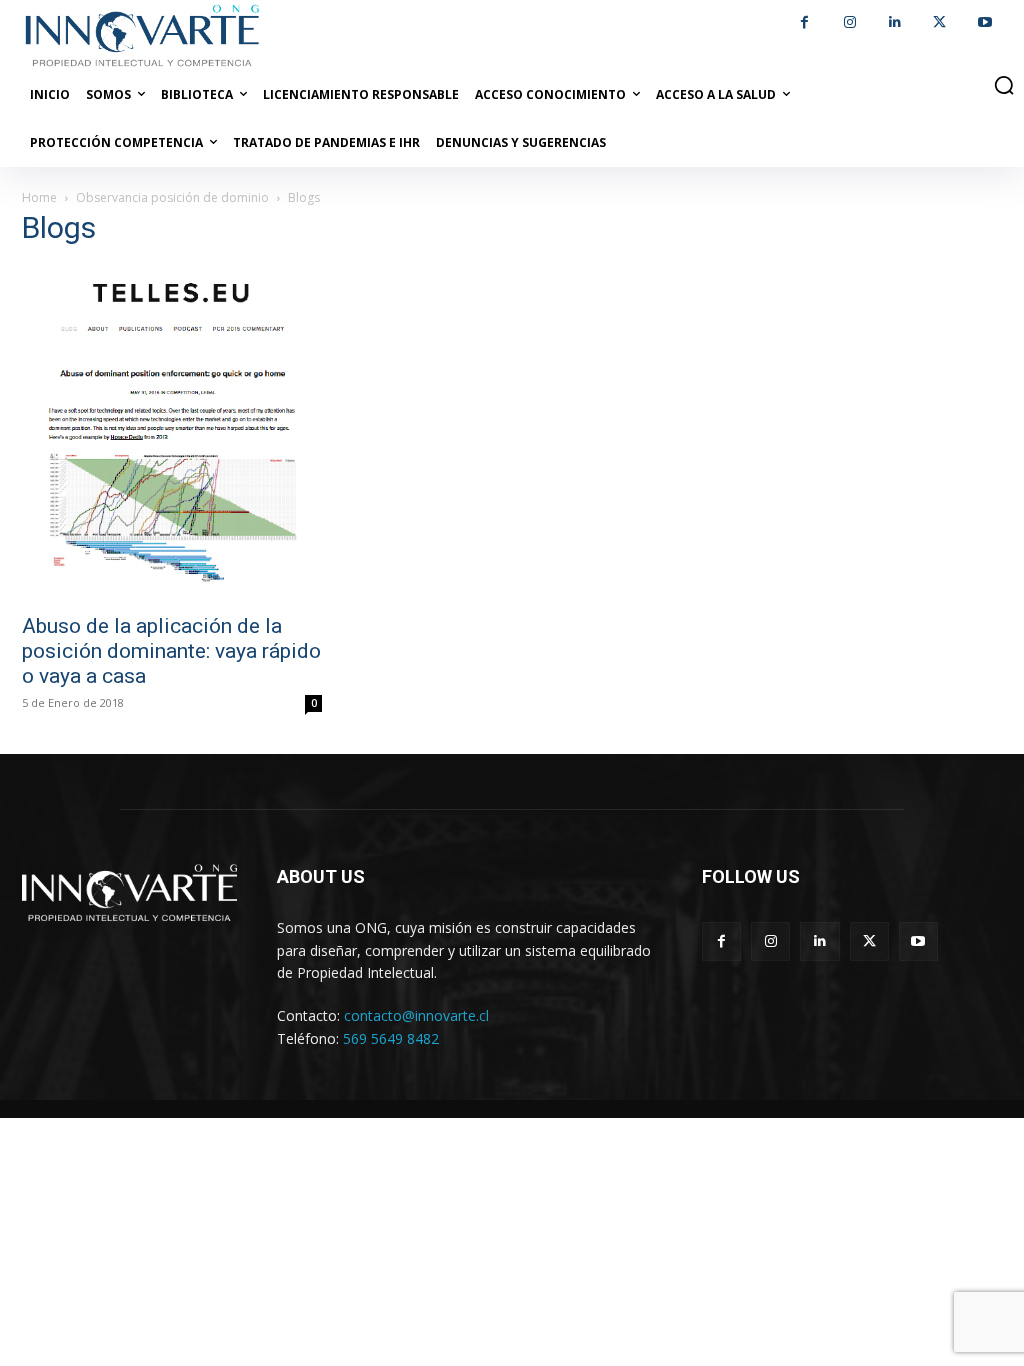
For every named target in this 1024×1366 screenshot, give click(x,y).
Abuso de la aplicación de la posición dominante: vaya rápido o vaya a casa (171, 651)
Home (39, 197)
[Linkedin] (894, 22)
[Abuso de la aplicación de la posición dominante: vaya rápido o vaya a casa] (172, 433)
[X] (939, 22)
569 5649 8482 (391, 1038)
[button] (1004, 85)
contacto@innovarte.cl (416, 1015)
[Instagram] (849, 22)
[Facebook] (804, 22)
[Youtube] (984, 22)
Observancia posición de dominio (172, 197)
